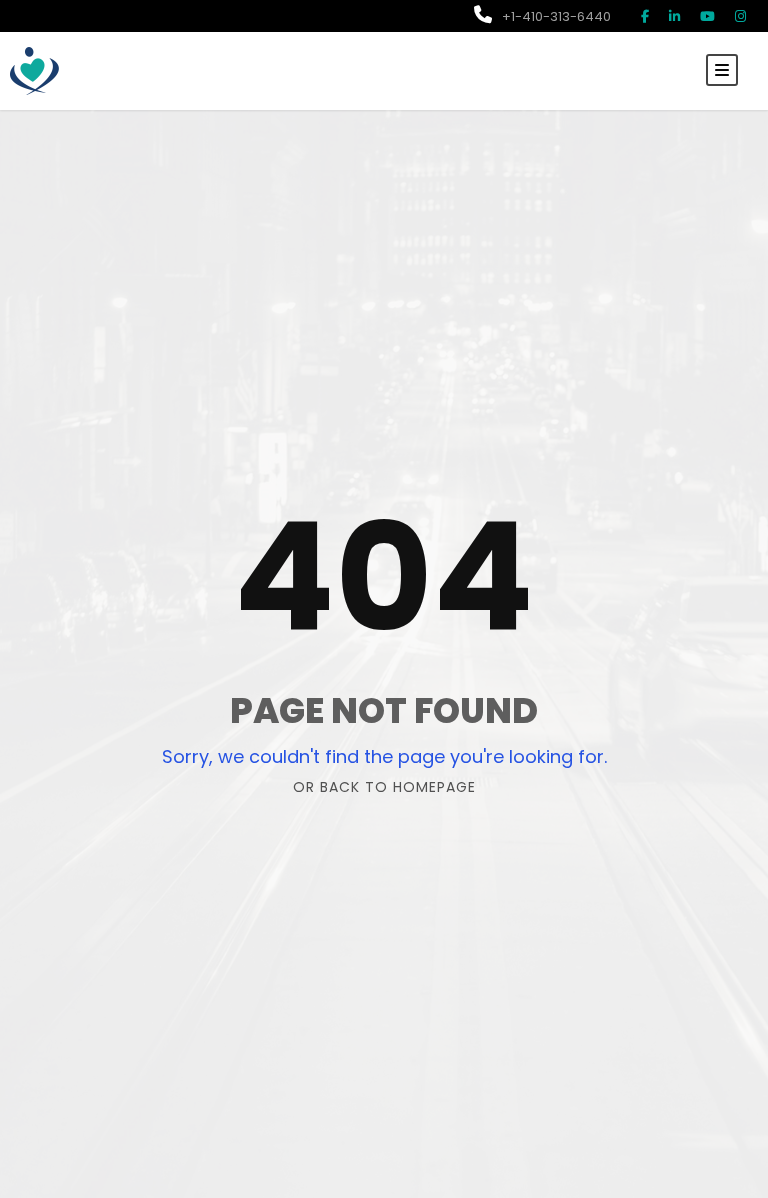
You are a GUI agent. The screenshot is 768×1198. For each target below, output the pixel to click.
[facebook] (645, 16)
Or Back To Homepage (384, 787)
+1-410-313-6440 (556, 16)
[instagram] (740, 16)
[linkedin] (674, 16)
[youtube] (707, 16)
